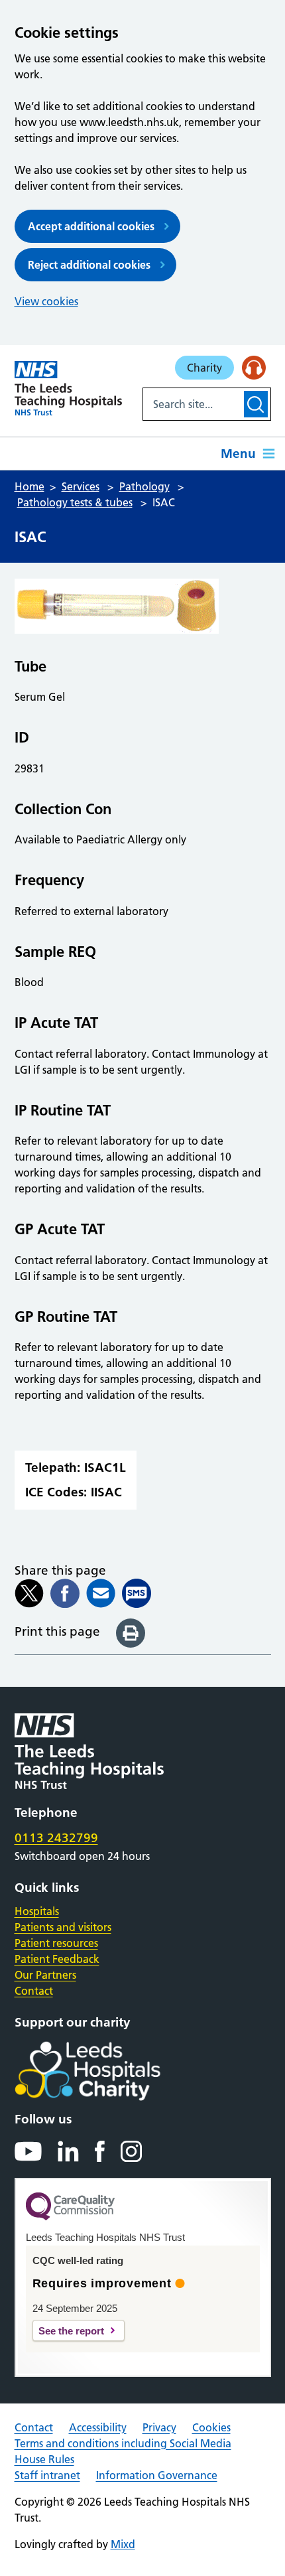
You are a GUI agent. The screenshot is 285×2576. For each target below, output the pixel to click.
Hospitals (37, 1911)
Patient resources (56, 1943)
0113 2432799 (56, 1838)
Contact (34, 1991)
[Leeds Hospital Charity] (109, 2071)
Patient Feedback (57, 1959)
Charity (204, 368)
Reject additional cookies (89, 265)
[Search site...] (192, 404)
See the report (71, 2331)
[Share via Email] (101, 1593)
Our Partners (45, 1975)
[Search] (256, 404)
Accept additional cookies (91, 226)
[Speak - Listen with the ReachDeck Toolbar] (254, 368)
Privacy (159, 2427)
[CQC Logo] (70, 2217)
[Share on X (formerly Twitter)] (29, 1593)
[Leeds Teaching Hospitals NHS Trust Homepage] (69, 388)
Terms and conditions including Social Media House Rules (123, 2451)
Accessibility (98, 2427)
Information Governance (157, 2475)
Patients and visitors (63, 1927)
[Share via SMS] (137, 1593)
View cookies (46, 301)
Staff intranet (47, 2475)
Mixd (123, 2544)
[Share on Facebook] (65, 1593)
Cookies (211, 2427)
